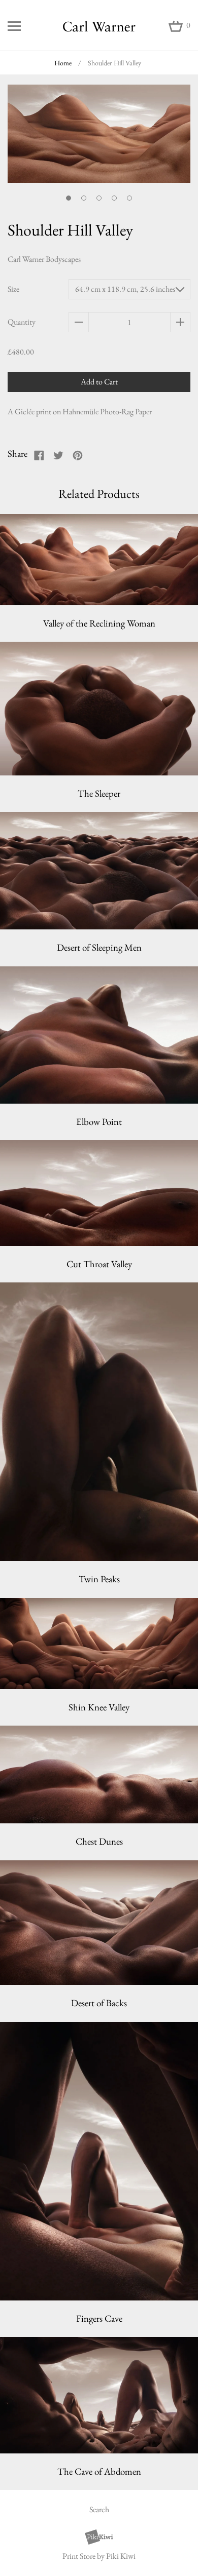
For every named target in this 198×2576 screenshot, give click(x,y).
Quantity (22, 322)
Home (63, 63)
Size (13, 289)
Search (99, 2509)
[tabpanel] (99, 140)
